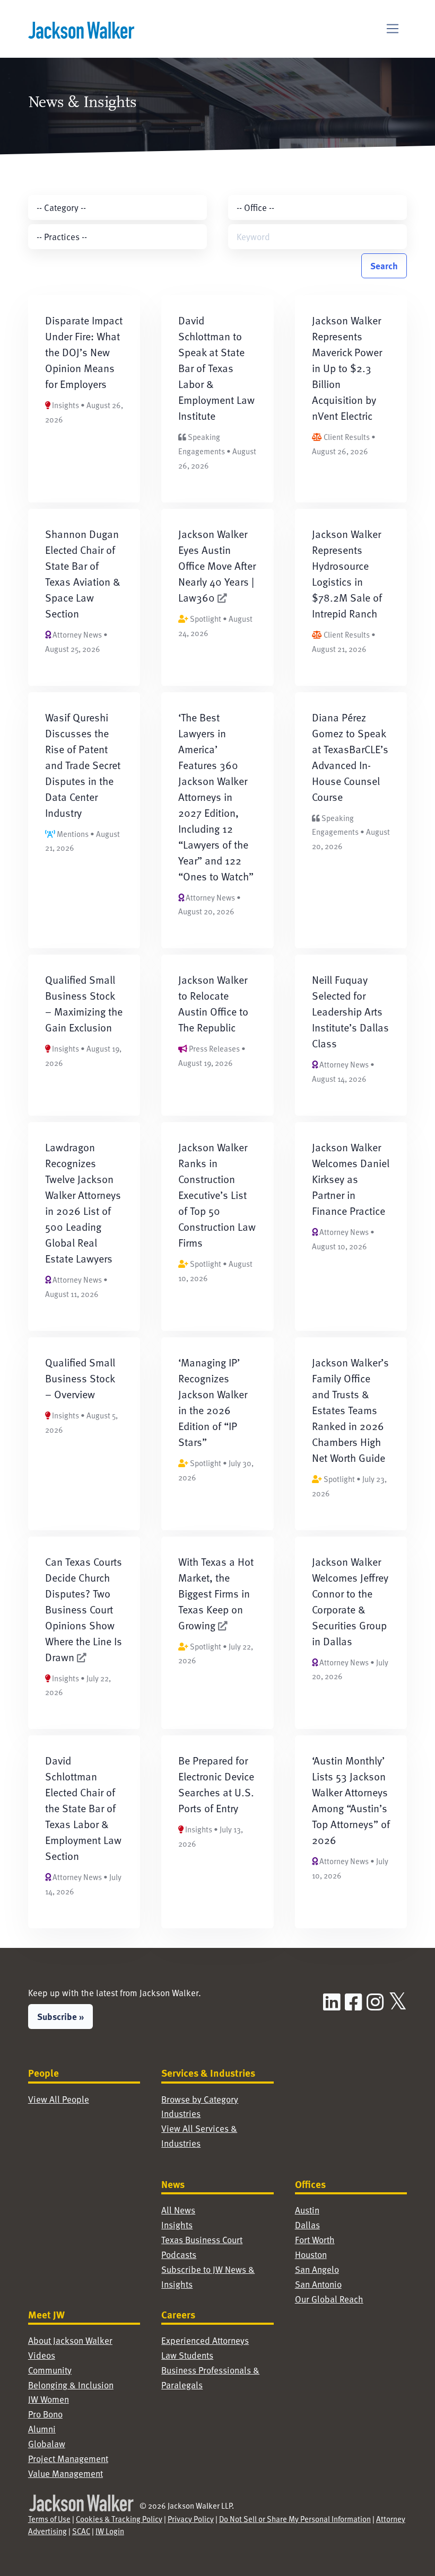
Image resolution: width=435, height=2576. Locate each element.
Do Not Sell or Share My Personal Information (295, 2519)
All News (178, 2210)
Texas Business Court (202, 2240)
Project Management (68, 2459)
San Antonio (318, 2284)
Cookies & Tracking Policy (119, 2519)
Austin (307, 2210)
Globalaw (47, 2444)
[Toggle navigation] (393, 29)
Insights (177, 2225)
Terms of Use (49, 2519)
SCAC (81, 2531)
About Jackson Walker (70, 2340)
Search (384, 266)
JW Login (110, 2531)
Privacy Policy (191, 2519)
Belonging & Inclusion (71, 2385)
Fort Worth (315, 2240)
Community (50, 2370)
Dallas (307, 2225)
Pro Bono (45, 2414)
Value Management (66, 2473)
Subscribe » (60, 2016)
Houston (311, 2255)
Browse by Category (200, 2099)
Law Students (187, 2355)
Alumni (42, 2429)
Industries (181, 2114)
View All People (59, 2099)
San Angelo (317, 2269)
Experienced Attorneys (205, 2340)
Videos (42, 2355)
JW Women (49, 2399)
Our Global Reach (329, 2299)
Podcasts (179, 2255)
